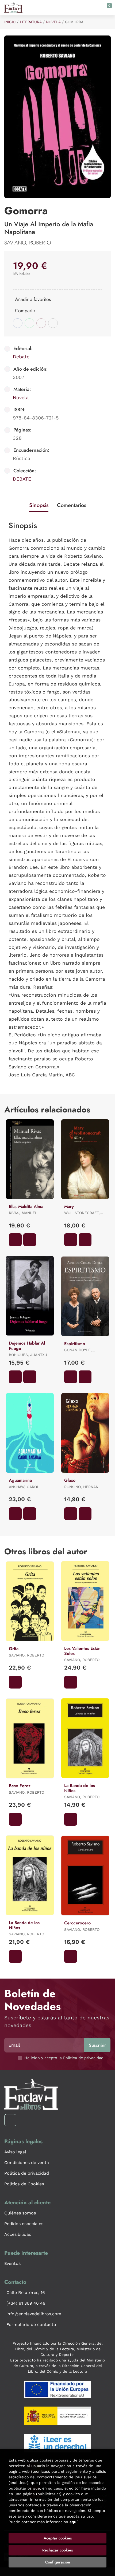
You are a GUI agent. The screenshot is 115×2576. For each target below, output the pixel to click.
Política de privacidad (27, 2173)
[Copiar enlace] (53, 323)
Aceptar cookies (58, 2538)
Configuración (58, 2562)
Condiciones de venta (27, 2163)
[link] (30, 1240)
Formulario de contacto (31, 2325)
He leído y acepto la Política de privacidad (64, 2058)
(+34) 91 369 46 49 (26, 2303)
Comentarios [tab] (72, 505)
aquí (74, 2522)
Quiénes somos (20, 2213)
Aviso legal (15, 2152)
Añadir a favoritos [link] (33, 299)
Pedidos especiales (24, 2224)
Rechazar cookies (57, 2550)
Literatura (31, 22)
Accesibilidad (18, 2234)
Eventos (12, 2263)
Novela (53, 22)
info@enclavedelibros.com (34, 2314)
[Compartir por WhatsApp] (29, 323)
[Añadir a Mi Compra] (15, 1240)
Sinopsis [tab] (39, 505)
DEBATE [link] (22, 479)
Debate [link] (21, 357)
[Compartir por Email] (41, 323)
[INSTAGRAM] (10, 2120)
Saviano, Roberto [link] (28, 243)
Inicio (10, 22)
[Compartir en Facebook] (18, 323)
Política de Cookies (24, 2184)
